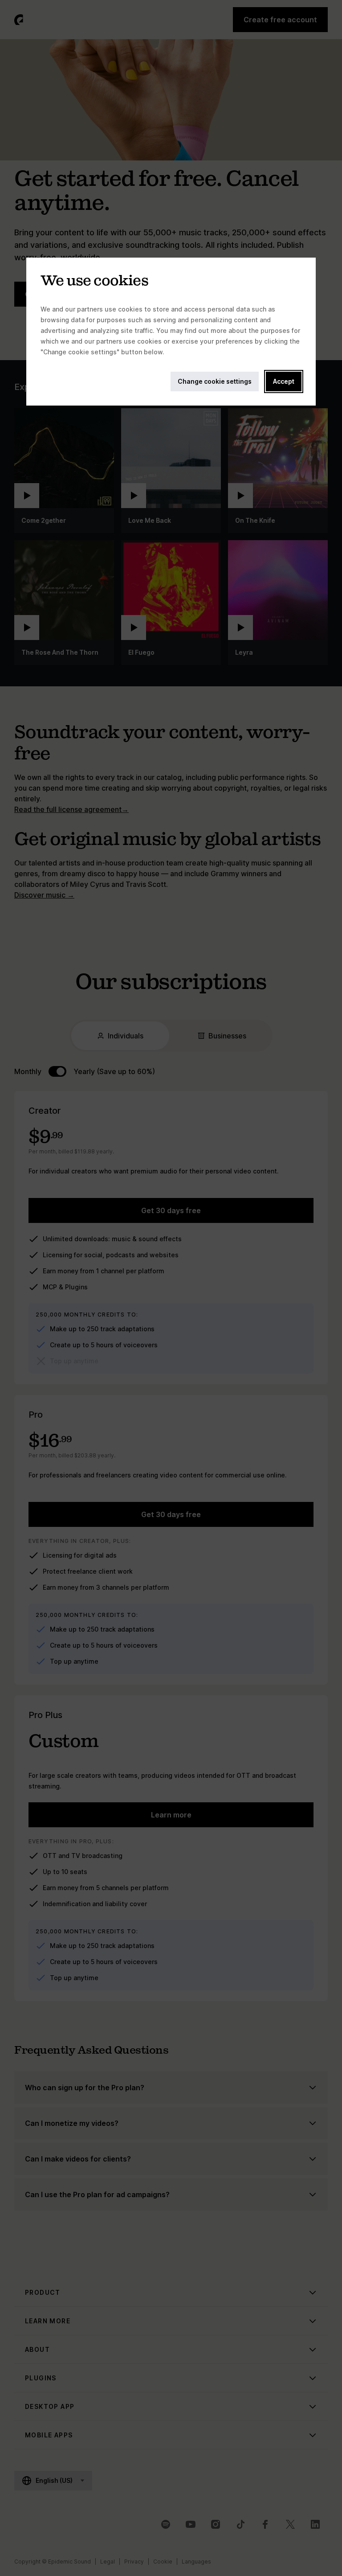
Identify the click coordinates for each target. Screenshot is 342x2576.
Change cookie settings (215, 381)
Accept (284, 381)
